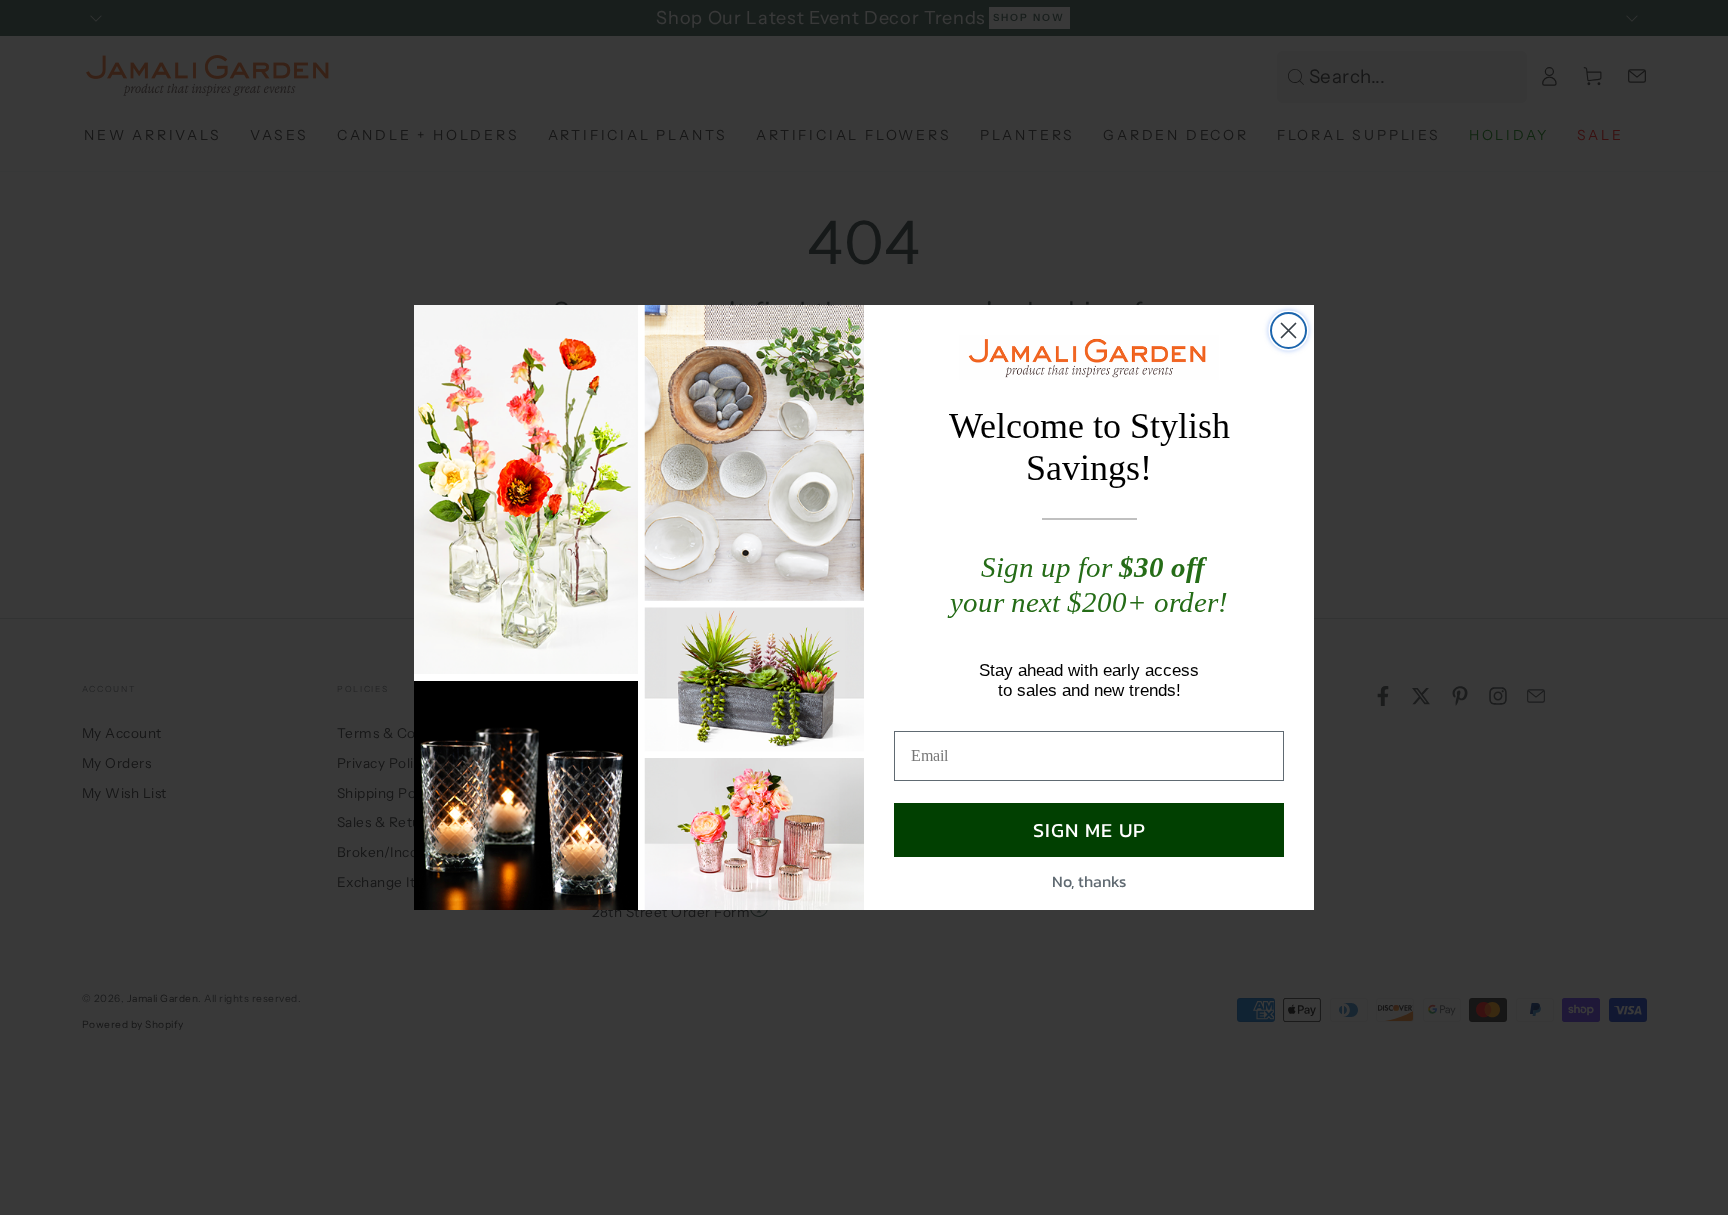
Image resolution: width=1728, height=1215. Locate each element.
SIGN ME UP (1089, 830)
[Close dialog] (1288, 330)
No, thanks (1089, 881)
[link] (1089, 357)
